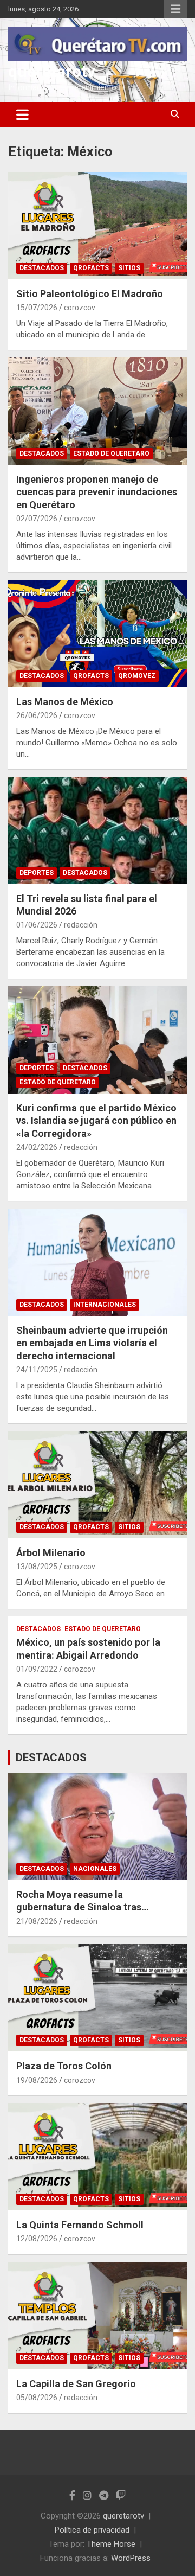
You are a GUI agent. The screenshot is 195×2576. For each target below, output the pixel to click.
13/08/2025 (37, 1567)
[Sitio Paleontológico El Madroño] (97, 225)
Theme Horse (111, 2544)
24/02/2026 (37, 1147)
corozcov (80, 308)
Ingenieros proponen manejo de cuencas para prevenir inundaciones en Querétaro (97, 492)
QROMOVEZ (137, 676)
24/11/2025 (37, 1370)
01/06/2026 (37, 925)
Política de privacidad (92, 2530)
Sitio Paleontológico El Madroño (90, 294)
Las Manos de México (65, 702)
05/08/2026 (37, 2398)
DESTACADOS (42, 268)
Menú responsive (175, 9)
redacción (81, 925)
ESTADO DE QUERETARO (111, 453)
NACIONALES (95, 1869)
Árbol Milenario (51, 1553)
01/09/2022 (37, 1669)
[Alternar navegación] (22, 114)
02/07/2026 (37, 519)
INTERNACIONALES (105, 1305)
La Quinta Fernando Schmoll (80, 2225)
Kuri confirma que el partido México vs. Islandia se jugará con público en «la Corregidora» (96, 1121)
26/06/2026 (37, 715)
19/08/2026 (37, 2080)
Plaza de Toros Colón (64, 2066)
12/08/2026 (37, 2239)
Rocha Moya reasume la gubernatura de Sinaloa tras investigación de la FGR (79, 1907)
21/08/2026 (37, 1921)
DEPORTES (37, 873)
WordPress (131, 2558)
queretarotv (52, 71)
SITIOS (129, 268)
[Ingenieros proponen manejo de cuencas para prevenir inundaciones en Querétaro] (97, 411)
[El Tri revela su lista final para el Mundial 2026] (97, 830)
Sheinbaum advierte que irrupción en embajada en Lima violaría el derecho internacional (92, 1343)
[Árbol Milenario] (97, 1484)
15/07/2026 (37, 308)
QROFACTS (91, 268)
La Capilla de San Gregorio (76, 2384)
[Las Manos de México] (97, 633)
